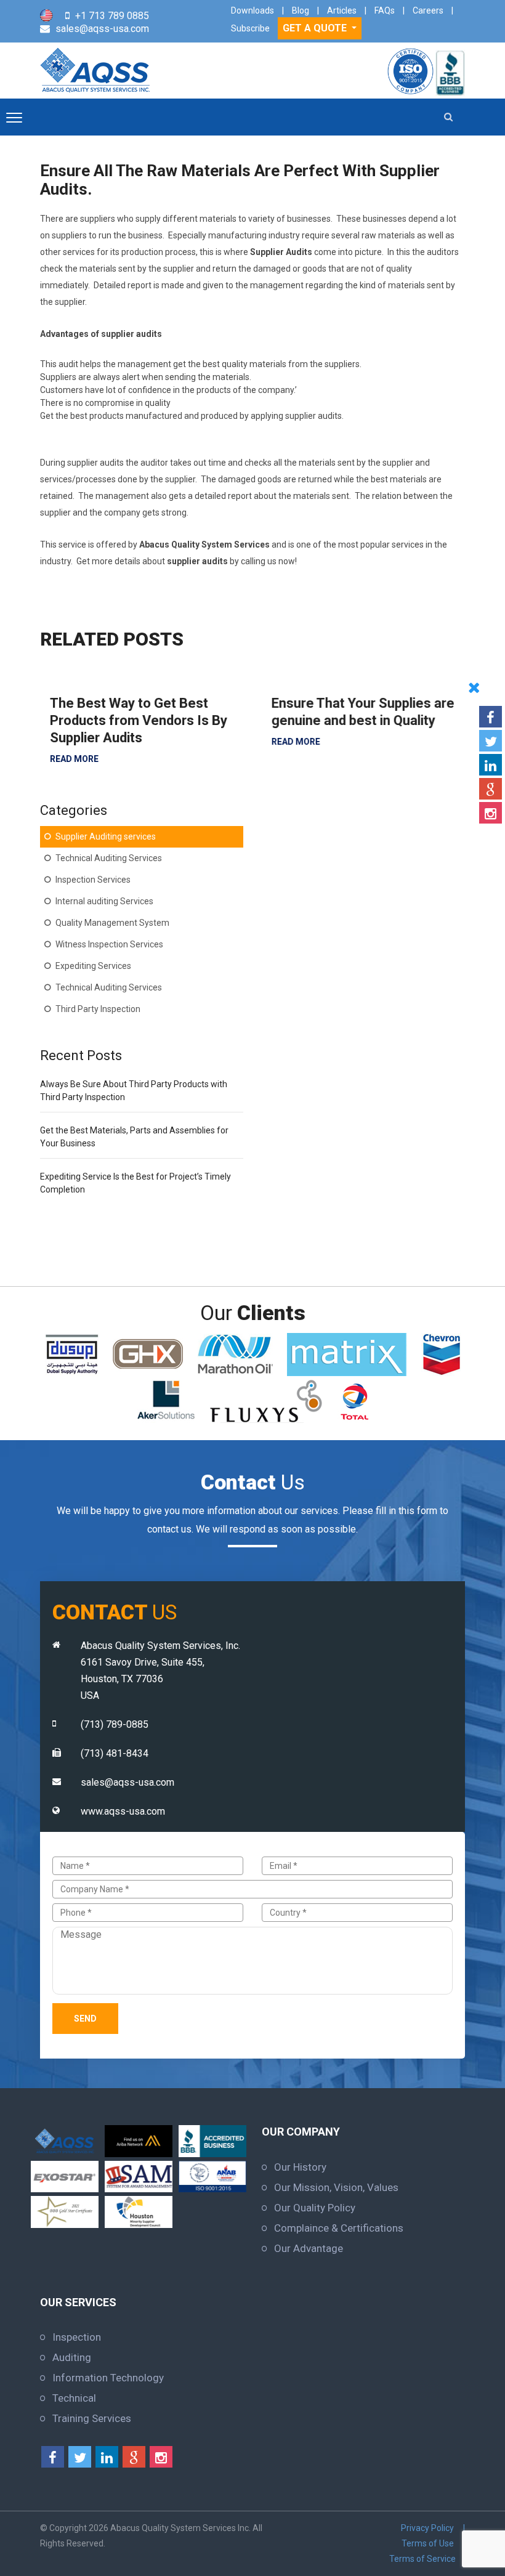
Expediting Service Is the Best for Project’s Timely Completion (135, 1183)
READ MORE (64, 759)
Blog (301, 10)
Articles (342, 10)
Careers (428, 10)
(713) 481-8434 (115, 1753)
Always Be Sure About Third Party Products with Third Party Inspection (134, 1091)
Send (85, 2019)
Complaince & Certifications (339, 2228)
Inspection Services (93, 880)
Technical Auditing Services (109, 858)
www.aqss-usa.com (123, 1811)
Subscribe (250, 28)
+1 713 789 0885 (112, 16)
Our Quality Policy (315, 2208)
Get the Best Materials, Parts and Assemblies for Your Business (134, 1137)
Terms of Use (428, 2543)
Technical (74, 2398)
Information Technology (108, 2378)
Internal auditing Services (104, 901)
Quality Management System (112, 923)
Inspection (77, 2337)
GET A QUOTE (316, 28)
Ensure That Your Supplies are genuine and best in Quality (353, 712)
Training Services (92, 2418)
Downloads (252, 10)
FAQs (385, 10)
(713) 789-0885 (115, 1724)
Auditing (72, 2357)
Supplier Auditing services (106, 836)
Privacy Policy (427, 2528)
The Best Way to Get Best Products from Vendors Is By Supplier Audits (129, 720)
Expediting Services (93, 966)
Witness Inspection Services (109, 944)
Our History (300, 2167)
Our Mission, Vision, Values (336, 2187)
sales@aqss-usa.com (102, 29)
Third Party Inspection (98, 1009)
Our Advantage (309, 2248)
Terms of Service (422, 2559)
